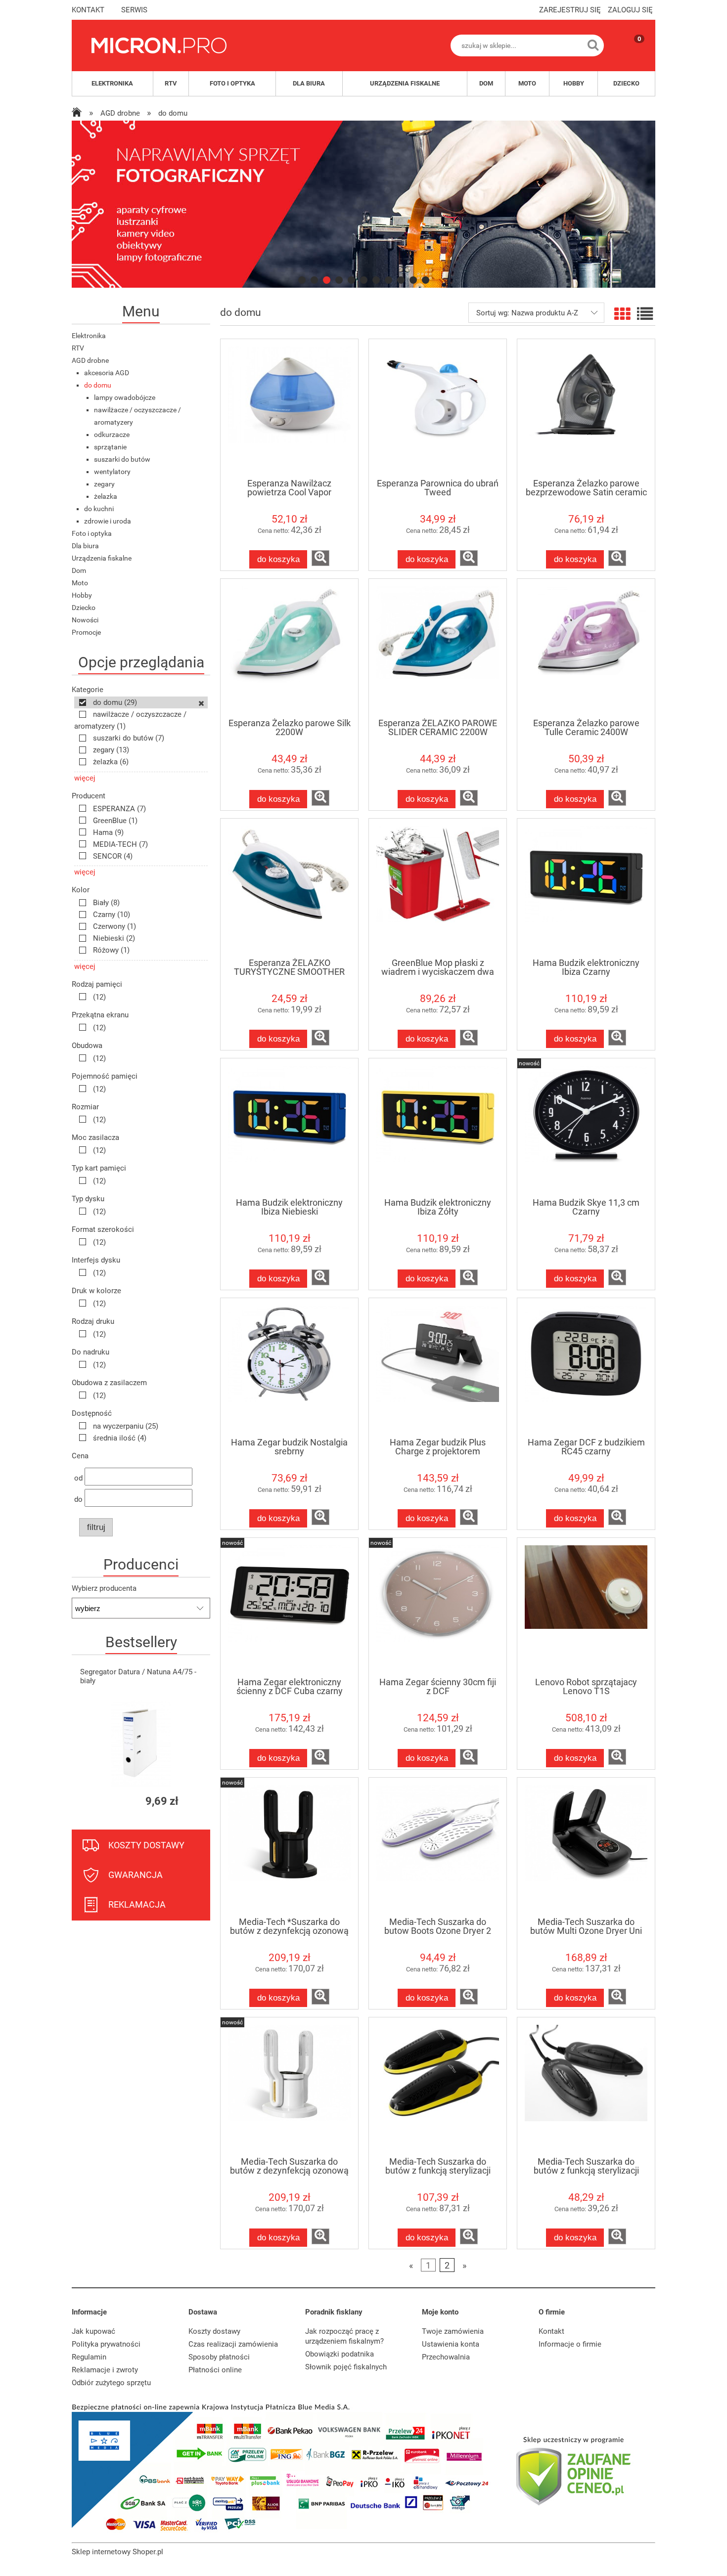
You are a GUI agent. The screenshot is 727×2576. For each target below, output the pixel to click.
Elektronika (89, 336)
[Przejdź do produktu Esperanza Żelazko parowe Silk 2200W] (289, 648)
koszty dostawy (146, 1845)
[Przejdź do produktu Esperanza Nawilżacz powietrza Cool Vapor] (289, 408)
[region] (363, 204)
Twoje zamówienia (453, 2331)
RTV (78, 348)
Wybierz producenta (104, 1588)
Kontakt (551, 2331)
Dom (79, 570)
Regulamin (89, 2357)
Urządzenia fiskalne (102, 558)
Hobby (82, 595)
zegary (104, 484)
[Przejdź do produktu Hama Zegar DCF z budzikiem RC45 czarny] (586, 1367)
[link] (363, 204)
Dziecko (84, 608)
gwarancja (136, 1875)
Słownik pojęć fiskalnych (346, 2367)
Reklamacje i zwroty (105, 2370)
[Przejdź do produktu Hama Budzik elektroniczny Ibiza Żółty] (438, 1128)
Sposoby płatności (219, 2357)
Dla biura (85, 546)
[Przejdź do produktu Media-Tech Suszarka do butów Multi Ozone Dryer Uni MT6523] (586, 1847)
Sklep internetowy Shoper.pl (117, 2552)
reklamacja (137, 1904)
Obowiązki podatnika (340, 2354)
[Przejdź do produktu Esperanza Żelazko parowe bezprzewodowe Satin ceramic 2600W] (586, 408)
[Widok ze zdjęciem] (622, 314)
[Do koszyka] (194, 1801)
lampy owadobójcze (125, 397)
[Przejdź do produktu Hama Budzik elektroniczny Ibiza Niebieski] (289, 1128)
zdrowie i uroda (108, 521)
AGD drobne (90, 360)
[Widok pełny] (645, 314)
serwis (134, 10)
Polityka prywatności (106, 2344)
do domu (98, 385)
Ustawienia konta (451, 2344)
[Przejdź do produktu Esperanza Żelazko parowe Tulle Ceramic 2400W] (586, 648)
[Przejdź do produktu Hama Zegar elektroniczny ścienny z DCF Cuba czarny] (289, 1607)
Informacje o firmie (570, 2344)
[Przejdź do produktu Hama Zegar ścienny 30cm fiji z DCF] (438, 1607)
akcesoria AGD (107, 373)
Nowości (85, 620)
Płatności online (215, 2370)
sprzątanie (110, 447)
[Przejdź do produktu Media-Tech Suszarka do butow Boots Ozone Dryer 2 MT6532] (438, 1847)
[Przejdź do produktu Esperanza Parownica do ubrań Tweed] (438, 408)
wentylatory (112, 472)
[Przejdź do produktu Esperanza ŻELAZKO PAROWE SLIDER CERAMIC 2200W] (438, 648)
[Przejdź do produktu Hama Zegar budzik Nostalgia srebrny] (289, 1367)
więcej (85, 778)
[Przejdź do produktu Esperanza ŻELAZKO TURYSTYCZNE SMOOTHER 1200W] (289, 888)
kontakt (88, 10)
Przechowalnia (446, 2357)
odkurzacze (112, 435)
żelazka (106, 496)
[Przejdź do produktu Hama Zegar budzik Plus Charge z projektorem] (438, 1367)
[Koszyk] (630, 54)
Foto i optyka (92, 533)
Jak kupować (93, 2331)
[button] (320, 558)
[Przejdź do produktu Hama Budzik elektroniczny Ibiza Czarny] (586, 888)
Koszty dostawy (214, 2331)
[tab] (302, 280)
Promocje (86, 632)
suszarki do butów (122, 459)
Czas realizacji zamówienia (233, 2344)
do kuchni (99, 509)
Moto (80, 583)
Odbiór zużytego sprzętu (111, 2383)
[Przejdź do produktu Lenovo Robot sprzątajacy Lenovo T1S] (586, 1607)
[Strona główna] (159, 45)
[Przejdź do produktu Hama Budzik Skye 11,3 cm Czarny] (586, 1128)
